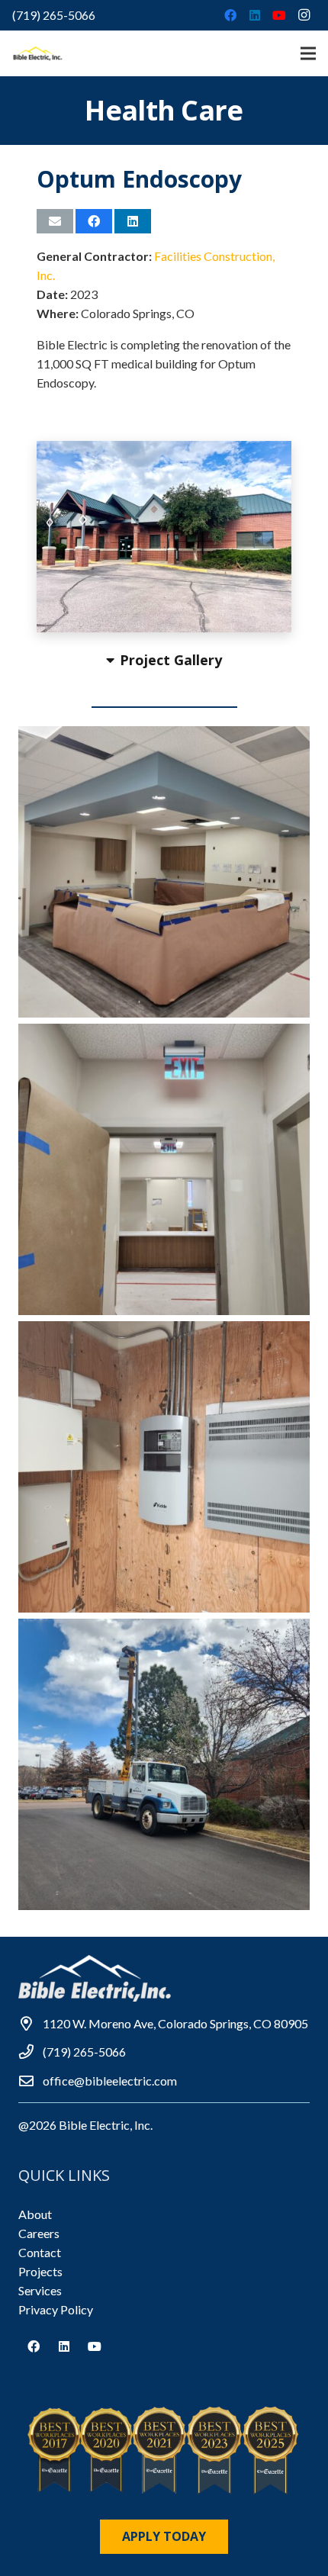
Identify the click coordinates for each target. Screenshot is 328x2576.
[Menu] (308, 53)
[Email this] (55, 221)
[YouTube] (279, 15)
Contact (40, 2252)
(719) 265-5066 (54, 15)
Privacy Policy (56, 2309)
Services (40, 2290)
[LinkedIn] (255, 15)
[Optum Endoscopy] (164, 872)
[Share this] (94, 221)
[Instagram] (304, 15)
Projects (40, 2271)
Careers (39, 2233)
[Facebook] (230, 15)
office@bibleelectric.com (110, 2081)
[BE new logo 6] (39, 53)
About (35, 2214)
